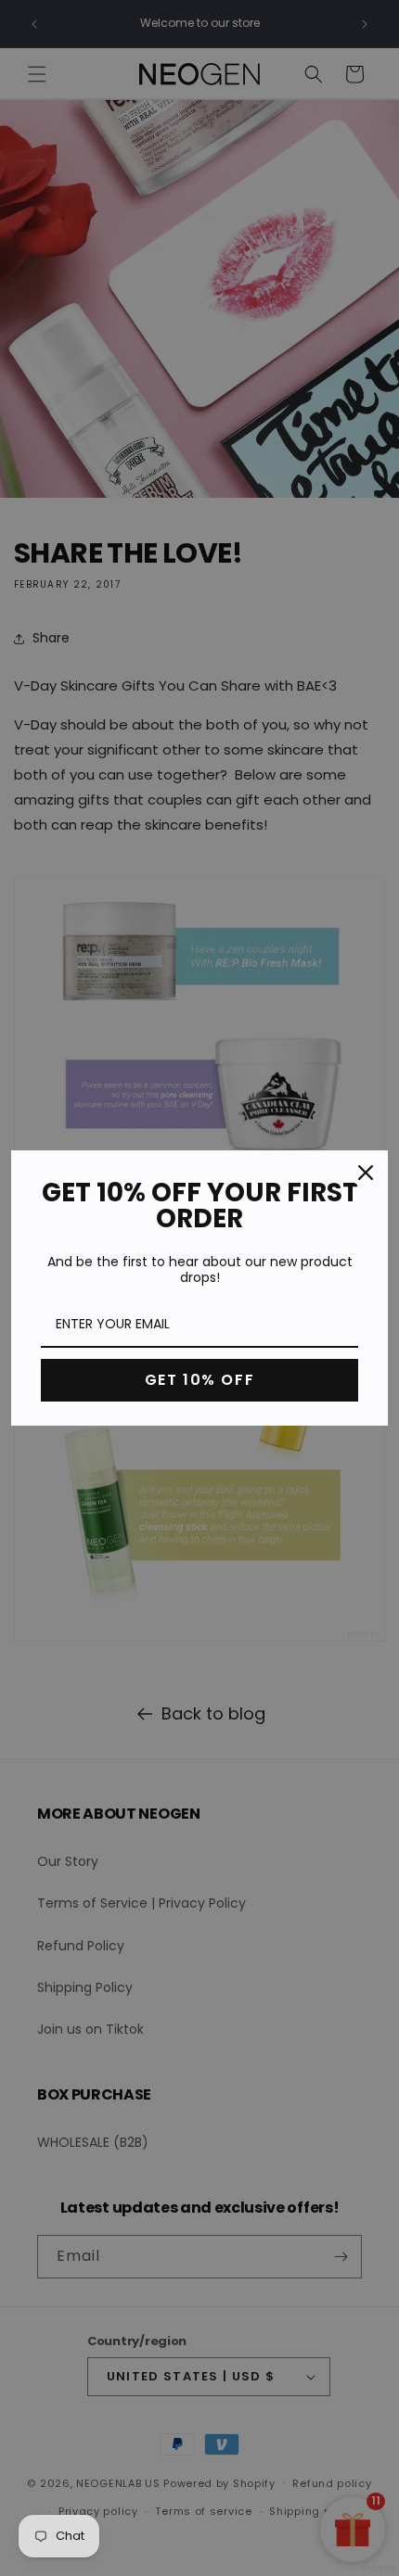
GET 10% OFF (200, 1380)
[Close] (366, 1173)
